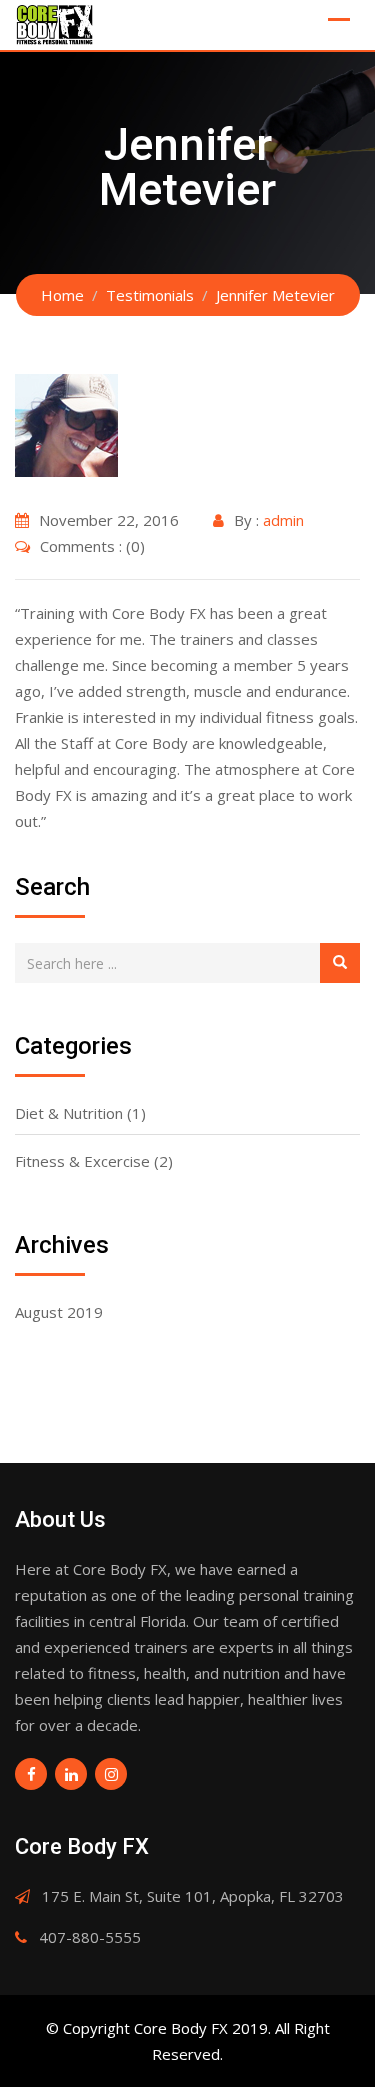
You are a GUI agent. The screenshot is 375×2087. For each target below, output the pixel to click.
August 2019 (59, 1312)
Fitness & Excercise (82, 1161)
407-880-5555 (90, 1937)
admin (283, 520)
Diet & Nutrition (69, 1113)
